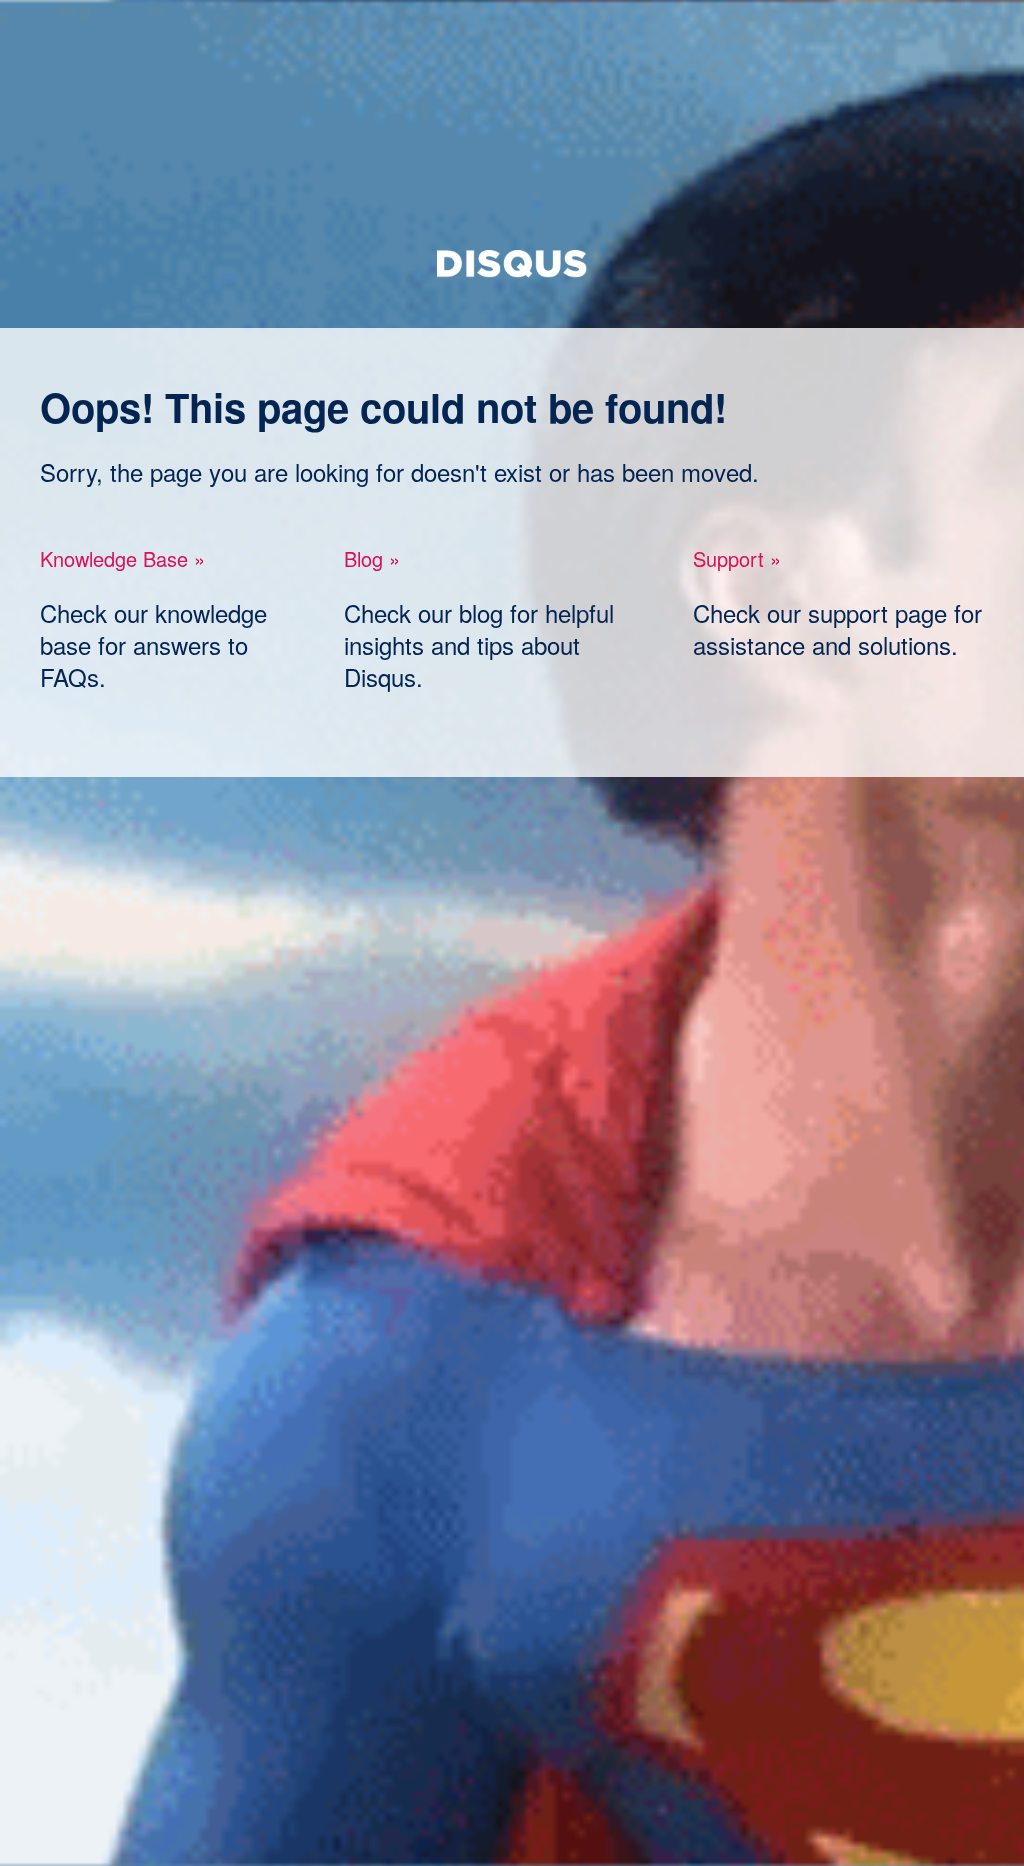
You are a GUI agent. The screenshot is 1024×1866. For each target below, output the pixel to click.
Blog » (372, 558)
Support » (737, 558)
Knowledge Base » (122, 558)
